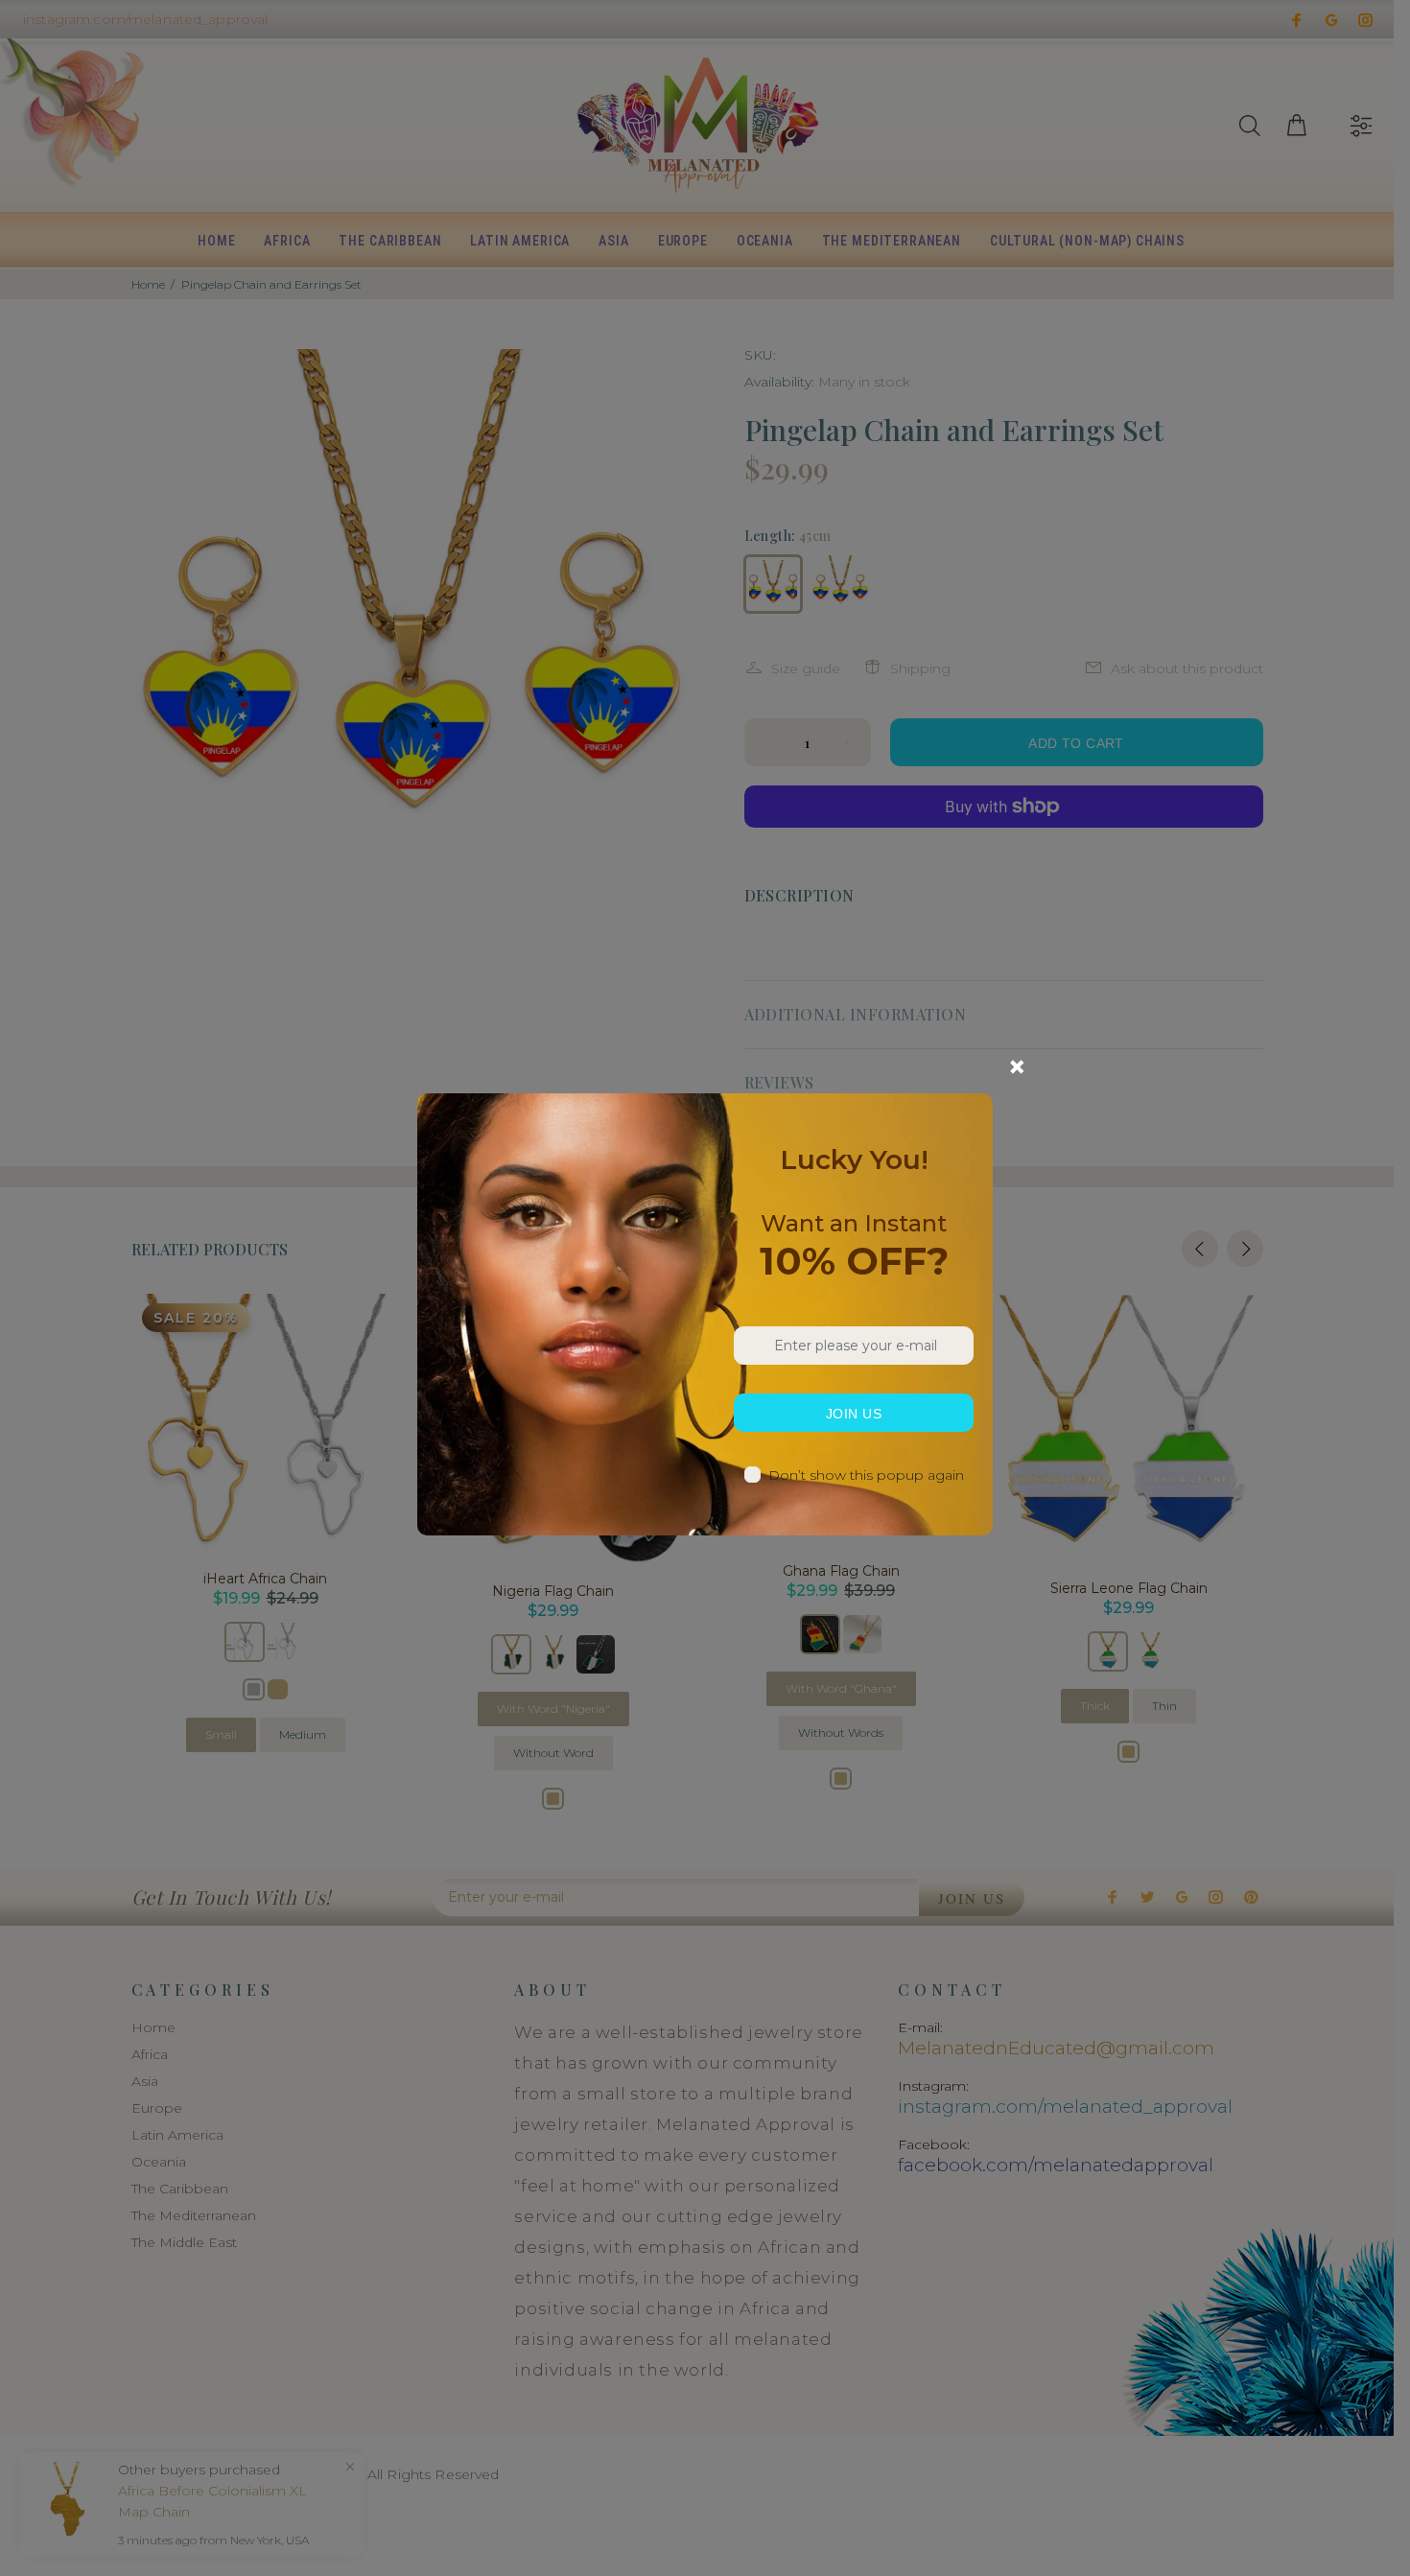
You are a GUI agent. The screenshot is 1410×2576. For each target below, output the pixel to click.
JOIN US (854, 1414)
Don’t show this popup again (866, 1475)
